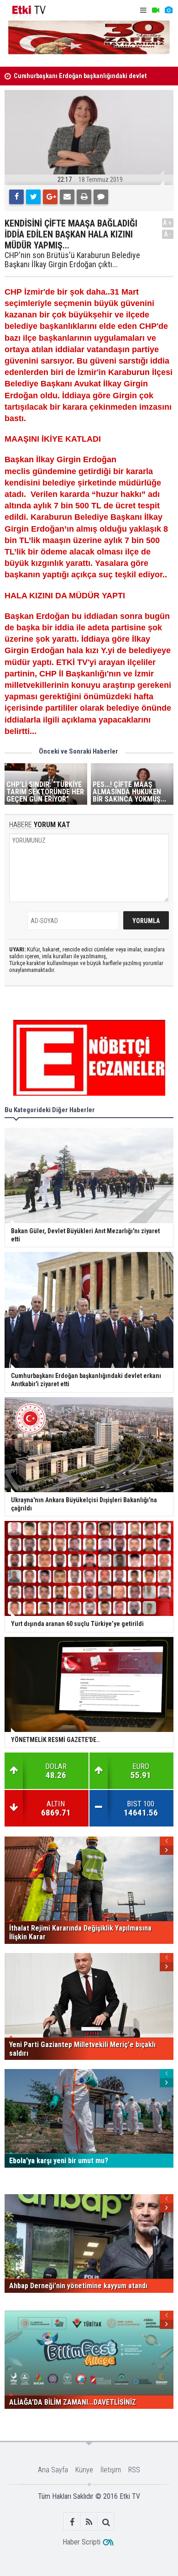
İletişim (111, 2470)
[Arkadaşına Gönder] (67, 197)
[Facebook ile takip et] (72, 2522)
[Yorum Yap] (101, 197)
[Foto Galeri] (168, 10)
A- (168, 234)
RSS (134, 2470)
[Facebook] (16, 197)
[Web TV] (156, 10)
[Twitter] (33, 197)
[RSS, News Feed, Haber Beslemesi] (89, 2522)
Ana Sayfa (53, 2470)
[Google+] (50, 197)
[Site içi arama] (106, 2522)
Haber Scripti (81, 2542)
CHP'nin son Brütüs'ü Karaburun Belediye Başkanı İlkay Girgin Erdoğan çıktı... (72, 260)
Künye (84, 2470)
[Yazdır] (84, 197)
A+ (168, 223)
